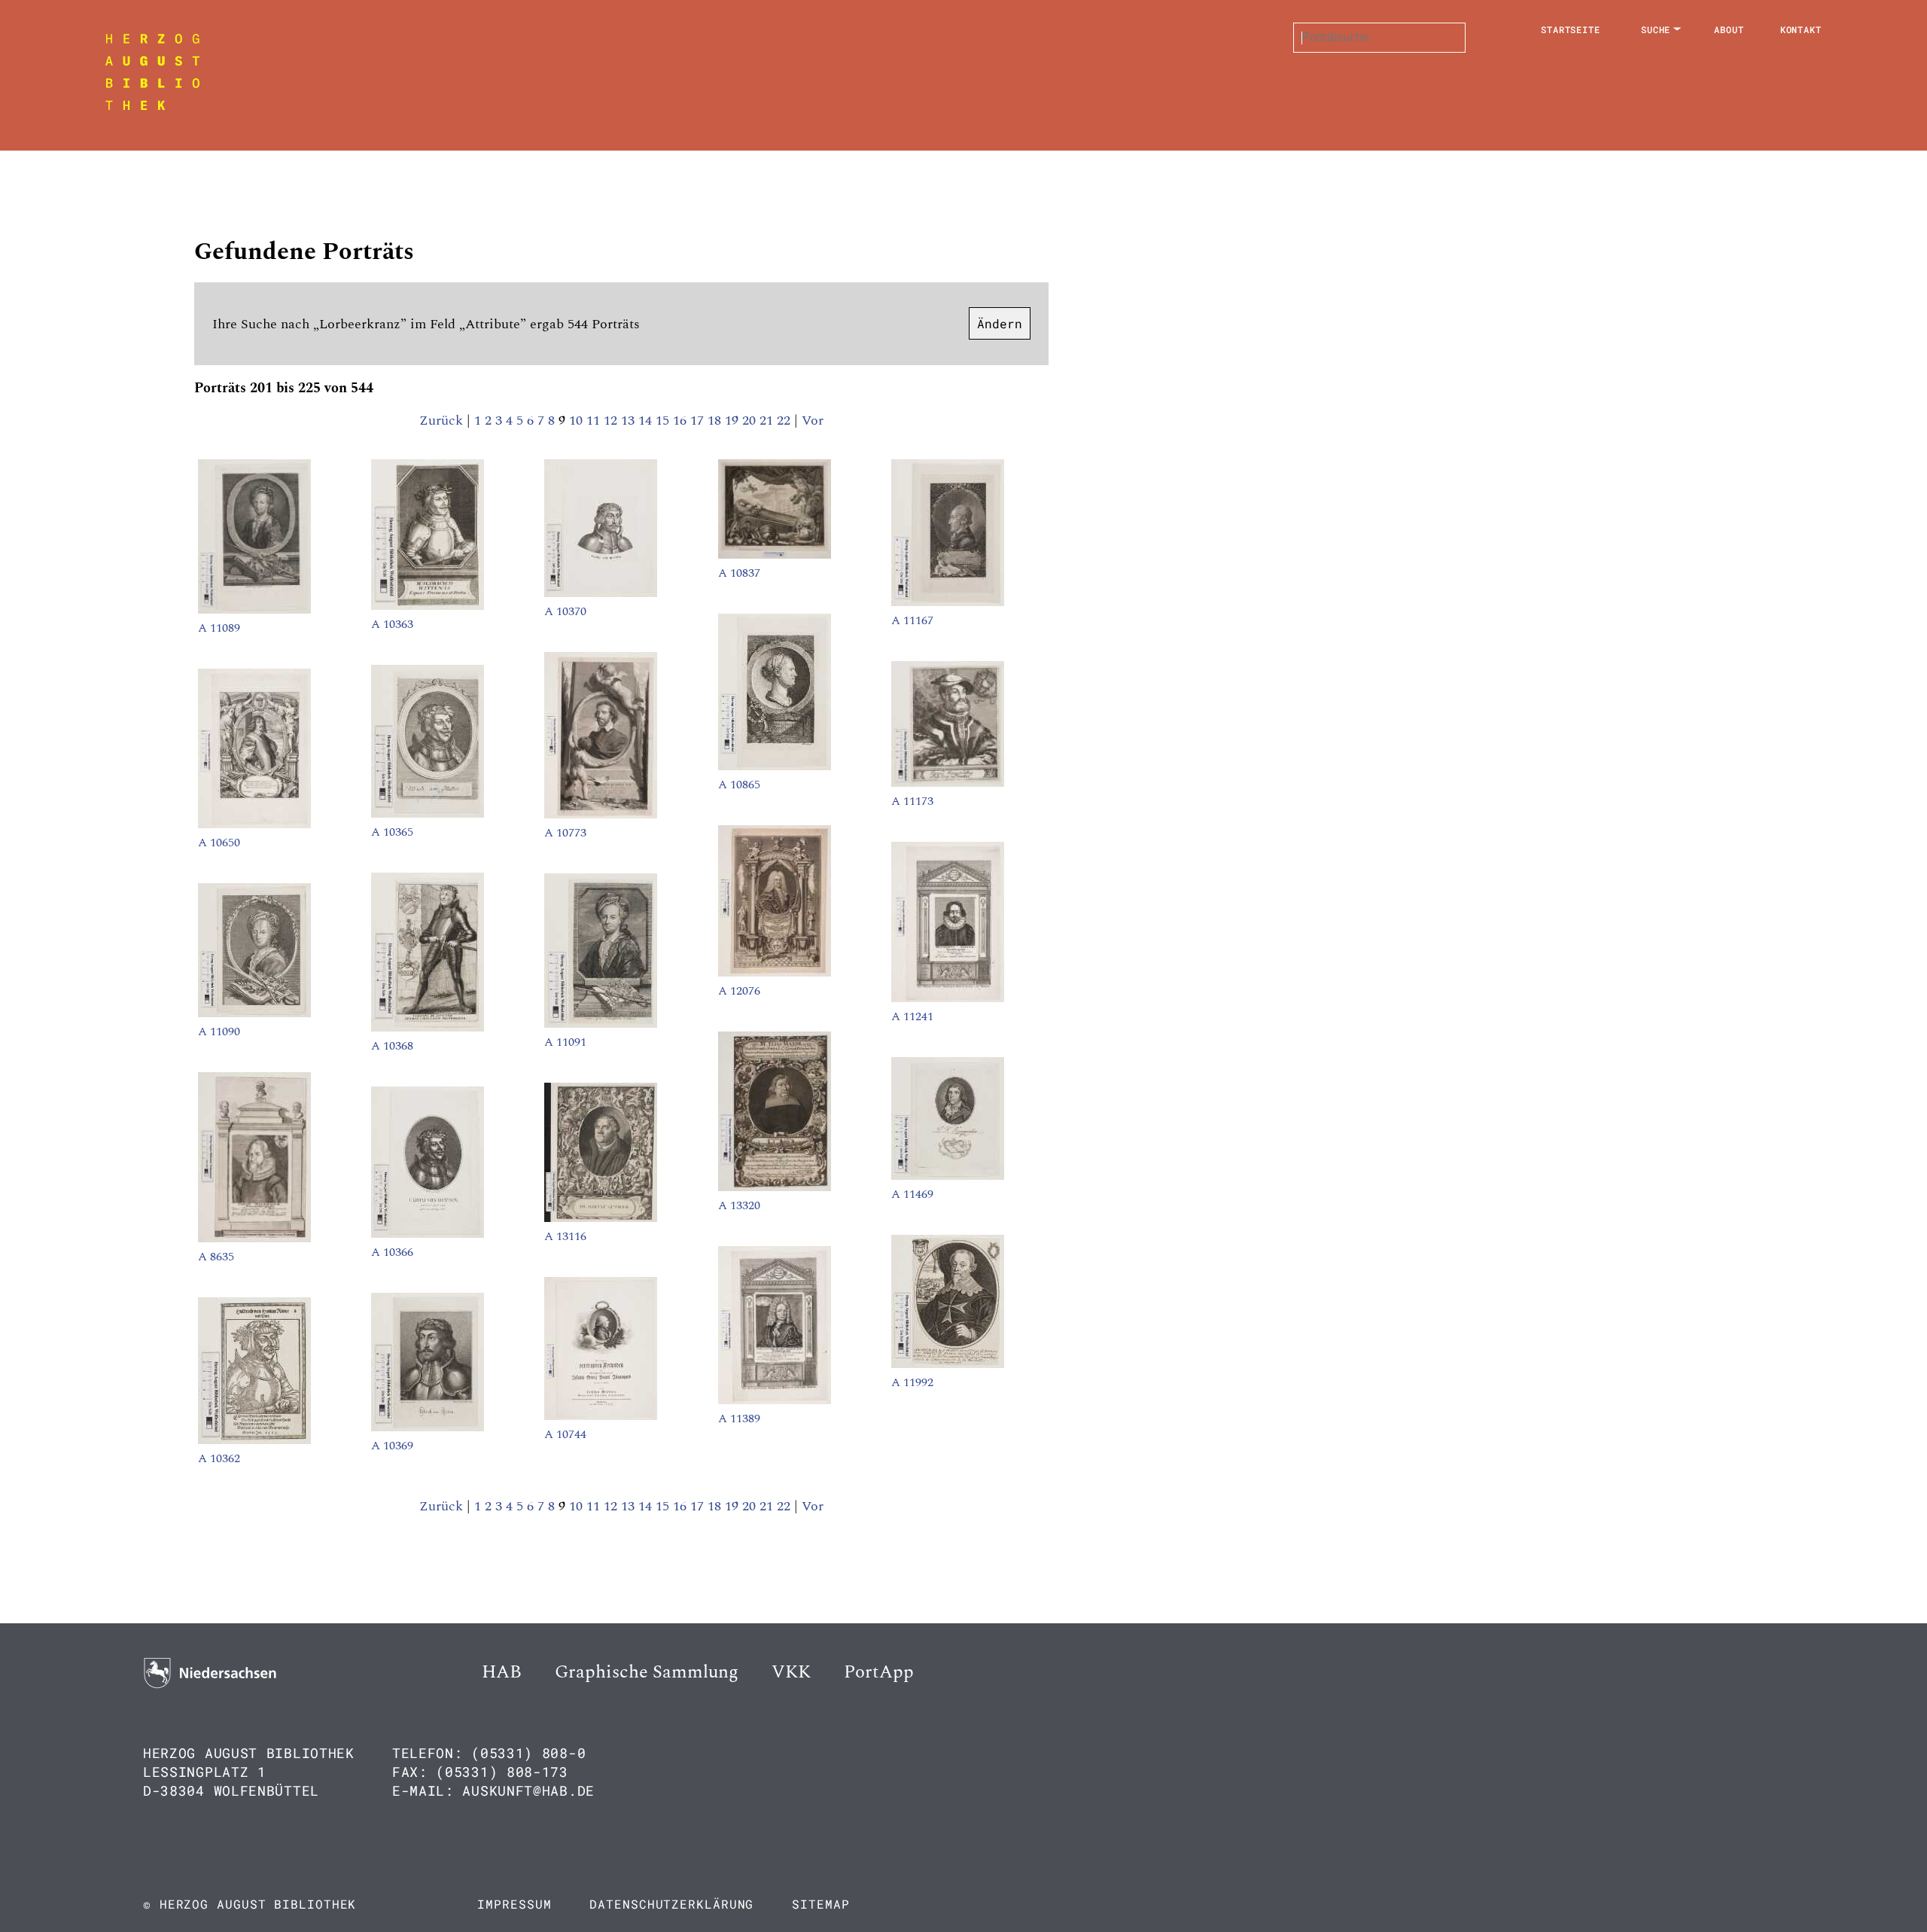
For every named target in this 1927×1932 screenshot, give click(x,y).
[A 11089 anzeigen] (254, 610)
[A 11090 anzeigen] (254, 1013)
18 (716, 421)
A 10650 (219, 843)
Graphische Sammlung (647, 1672)
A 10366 (392, 1252)
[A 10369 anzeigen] (428, 1428)
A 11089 (219, 628)
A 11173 (912, 801)
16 (682, 421)
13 (630, 421)
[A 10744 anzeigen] (601, 1416)
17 (699, 421)
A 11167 (912, 620)
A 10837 (739, 573)
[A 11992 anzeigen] (948, 1364)
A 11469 (912, 1194)
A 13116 (565, 1236)
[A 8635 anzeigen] (254, 1239)
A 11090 (219, 1032)
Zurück (441, 421)
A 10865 (739, 785)
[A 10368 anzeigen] (428, 1028)
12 (612, 421)
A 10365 (392, 832)
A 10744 (565, 1434)
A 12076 (739, 991)
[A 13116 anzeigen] (601, 1218)
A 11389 (739, 1419)
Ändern (1000, 323)
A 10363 (392, 624)
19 (734, 421)
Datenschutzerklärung (671, 1904)
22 (785, 421)
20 (751, 421)
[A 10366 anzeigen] (428, 1234)
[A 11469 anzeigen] (948, 1176)
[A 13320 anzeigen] (775, 1187)
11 (595, 421)
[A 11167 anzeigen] (948, 602)
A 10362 (219, 1458)
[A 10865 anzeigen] (775, 766)
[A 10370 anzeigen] (601, 593)
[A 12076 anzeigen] (775, 973)
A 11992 (912, 1382)
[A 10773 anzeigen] (601, 815)
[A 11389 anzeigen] (775, 1400)
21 (768, 421)
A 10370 (565, 611)
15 (664, 421)
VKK (791, 1672)
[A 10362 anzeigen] (254, 1440)
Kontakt (1801, 29)
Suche (1656, 29)
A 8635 (216, 1257)
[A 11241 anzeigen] (948, 998)
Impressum (514, 1904)
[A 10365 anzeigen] (428, 814)
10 (578, 421)
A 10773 (565, 833)
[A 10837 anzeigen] (775, 555)
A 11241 (912, 1016)
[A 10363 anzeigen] (428, 606)
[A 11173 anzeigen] (948, 783)
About (1729, 29)
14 (647, 421)
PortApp (879, 1672)
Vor (813, 421)
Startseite (1571, 29)
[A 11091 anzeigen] (601, 1024)
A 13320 (739, 1205)
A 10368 (392, 1046)
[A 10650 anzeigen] (254, 824)
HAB (502, 1672)
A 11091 (565, 1042)
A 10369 (392, 1446)
